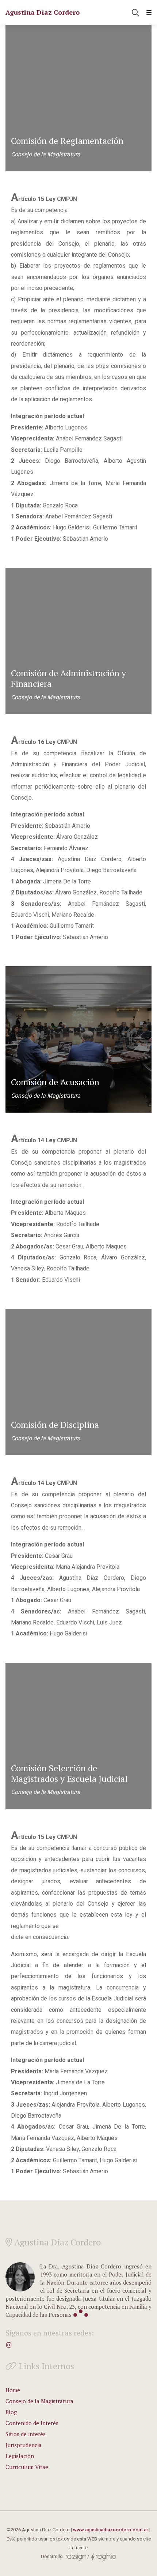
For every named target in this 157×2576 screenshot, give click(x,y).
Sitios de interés (26, 2434)
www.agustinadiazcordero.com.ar (111, 2530)
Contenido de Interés (32, 2423)
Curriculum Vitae (27, 2467)
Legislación (20, 2456)
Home (13, 2390)
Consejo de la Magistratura (39, 2401)
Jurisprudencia (24, 2445)
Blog (11, 2412)
